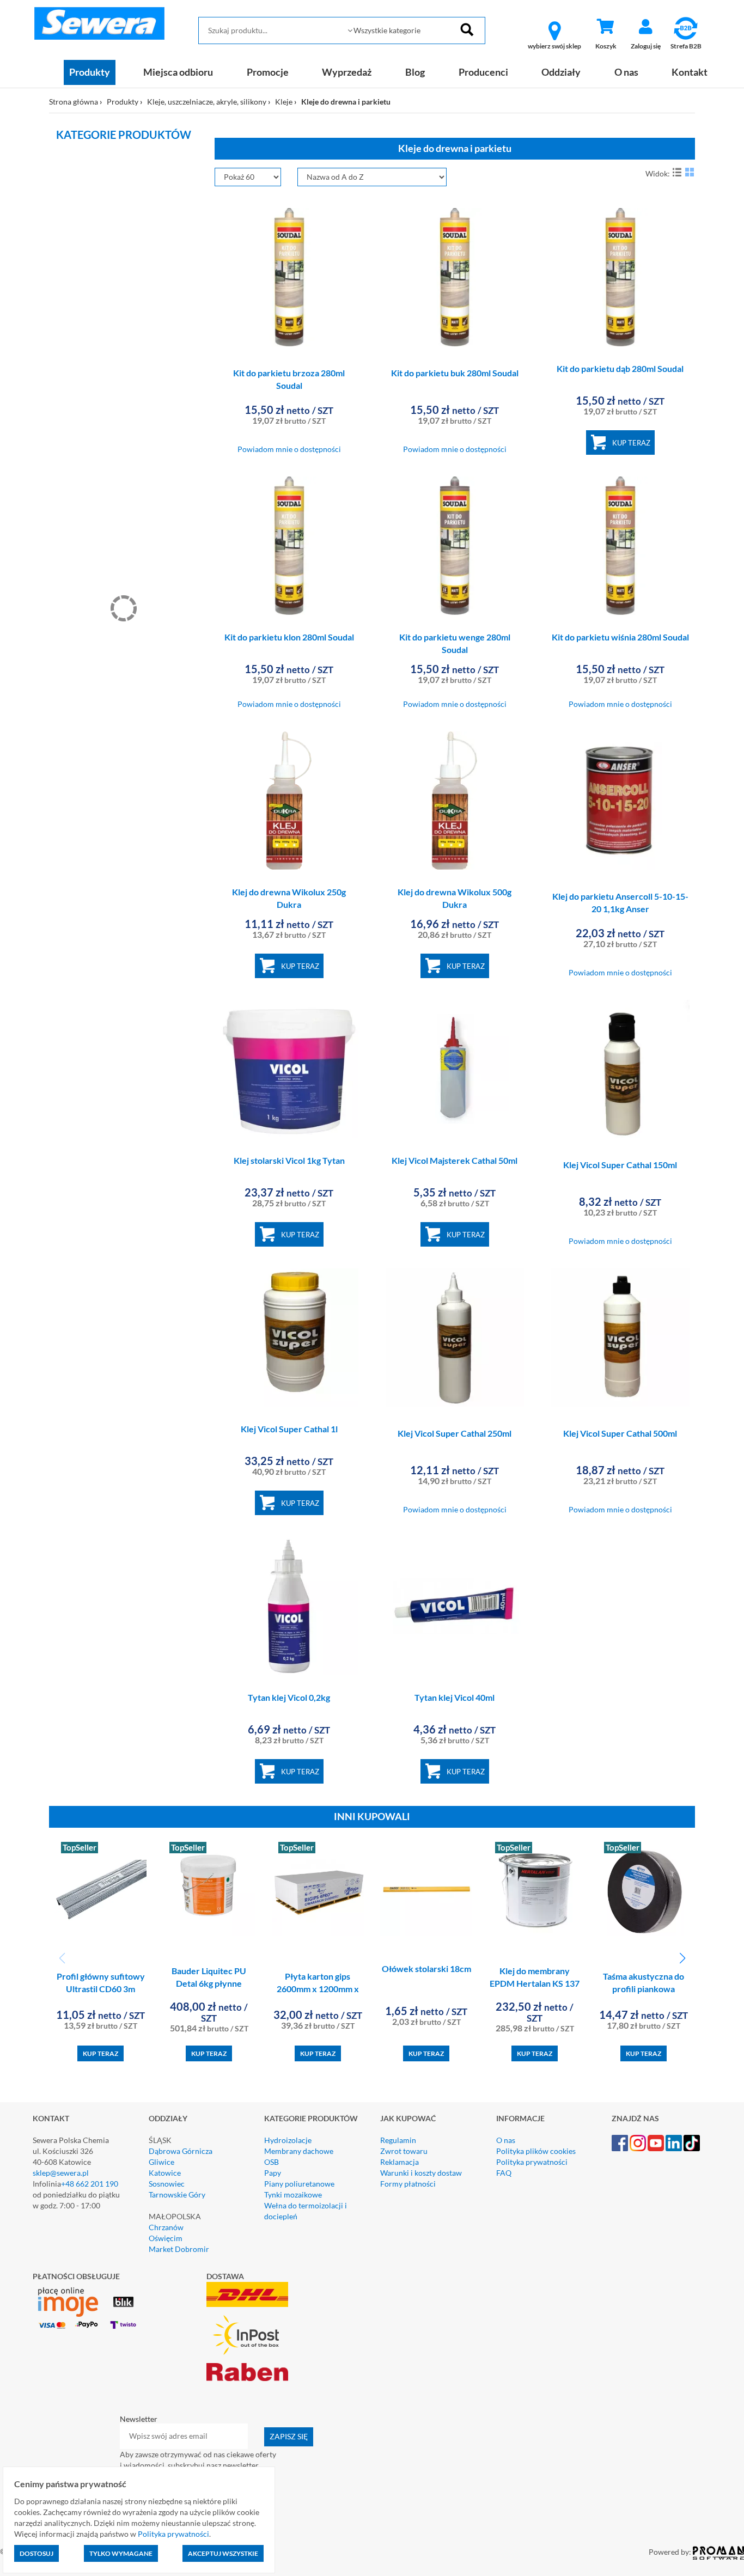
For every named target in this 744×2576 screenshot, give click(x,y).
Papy (273, 2173)
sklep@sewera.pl (61, 2173)
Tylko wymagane (121, 2553)
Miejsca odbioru (178, 72)
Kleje (284, 102)
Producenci (483, 72)
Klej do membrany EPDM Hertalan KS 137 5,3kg (535, 1983)
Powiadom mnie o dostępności (289, 449)
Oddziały (561, 72)
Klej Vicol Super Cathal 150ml (620, 1165)
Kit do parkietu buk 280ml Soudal (455, 373)
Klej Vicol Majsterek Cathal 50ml (455, 1160)
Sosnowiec (167, 2184)
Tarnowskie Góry (177, 2195)
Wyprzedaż (347, 72)
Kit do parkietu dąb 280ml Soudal (620, 368)
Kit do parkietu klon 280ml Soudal (289, 637)
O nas (626, 72)
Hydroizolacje (288, 2140)
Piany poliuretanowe (299, 2184)
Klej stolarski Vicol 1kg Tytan (289, 1160)
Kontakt (690, 72)
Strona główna (74, 102)
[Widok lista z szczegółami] (677, 172)
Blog (415, 72)
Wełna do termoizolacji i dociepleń (306, 2211)
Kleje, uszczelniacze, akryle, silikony (207, 102)
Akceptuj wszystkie (223, 2553)
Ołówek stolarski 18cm (426, 1968)
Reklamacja (400, 2162)
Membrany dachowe (299, 2151)
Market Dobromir (179, 2249)
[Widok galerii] (690, 172)
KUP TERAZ (631, 443)
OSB (272, 2162)
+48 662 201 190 (90, 2184)
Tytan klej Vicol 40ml (455, 1697)
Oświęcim (166, 2238)
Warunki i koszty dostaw (421, 2173)
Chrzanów (166, 2227)
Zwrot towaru (404, 2151)
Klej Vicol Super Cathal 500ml (620, 1433)
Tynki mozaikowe (293, 2195)
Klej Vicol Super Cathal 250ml (455, 1433)
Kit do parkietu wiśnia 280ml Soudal (620, 637)
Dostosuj (36, 2553)
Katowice (165, 2173)
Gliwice (161, 2162)
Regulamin (398, 2140)
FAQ (504, 2173)
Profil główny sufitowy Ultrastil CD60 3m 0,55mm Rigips (101, 1989)
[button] (682, 1958)
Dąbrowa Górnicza (181, 2151)
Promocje (268, 72)
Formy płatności (408, 2184)
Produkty (90, 72)
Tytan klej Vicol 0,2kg (289, 1697)
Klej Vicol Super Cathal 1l (289, 1429)
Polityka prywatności (532, 2162)
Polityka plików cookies (536, 2151)
